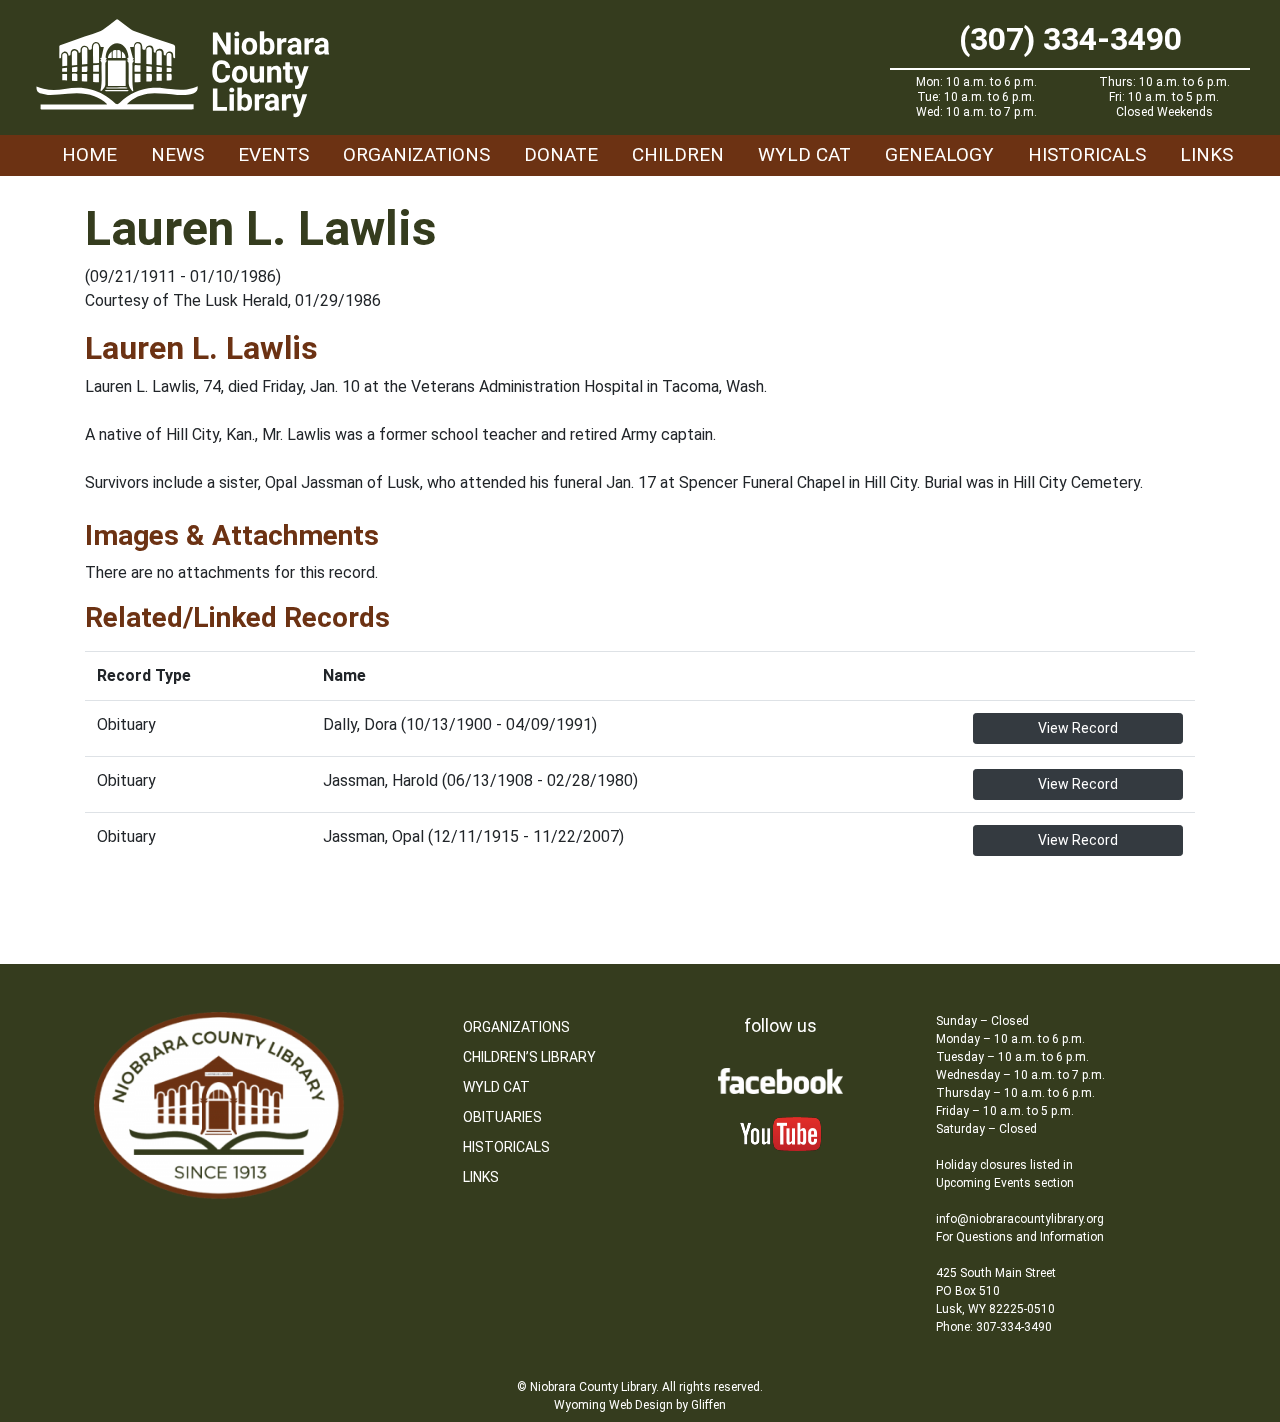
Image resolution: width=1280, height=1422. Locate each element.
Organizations (416, 154)
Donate (561, 154)
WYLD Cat (804, 154)
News (177, 154)
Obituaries (502, 1117)
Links (1206, 154)
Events (273, 154)
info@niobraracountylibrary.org (1020, 1219)
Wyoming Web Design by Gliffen (640, 1405)
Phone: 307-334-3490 (994, 1327)
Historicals (1087, 154)
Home (89, 154)
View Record (1078, 728)
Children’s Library (529, 1057)
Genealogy (939, 154)
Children (678, 154)
